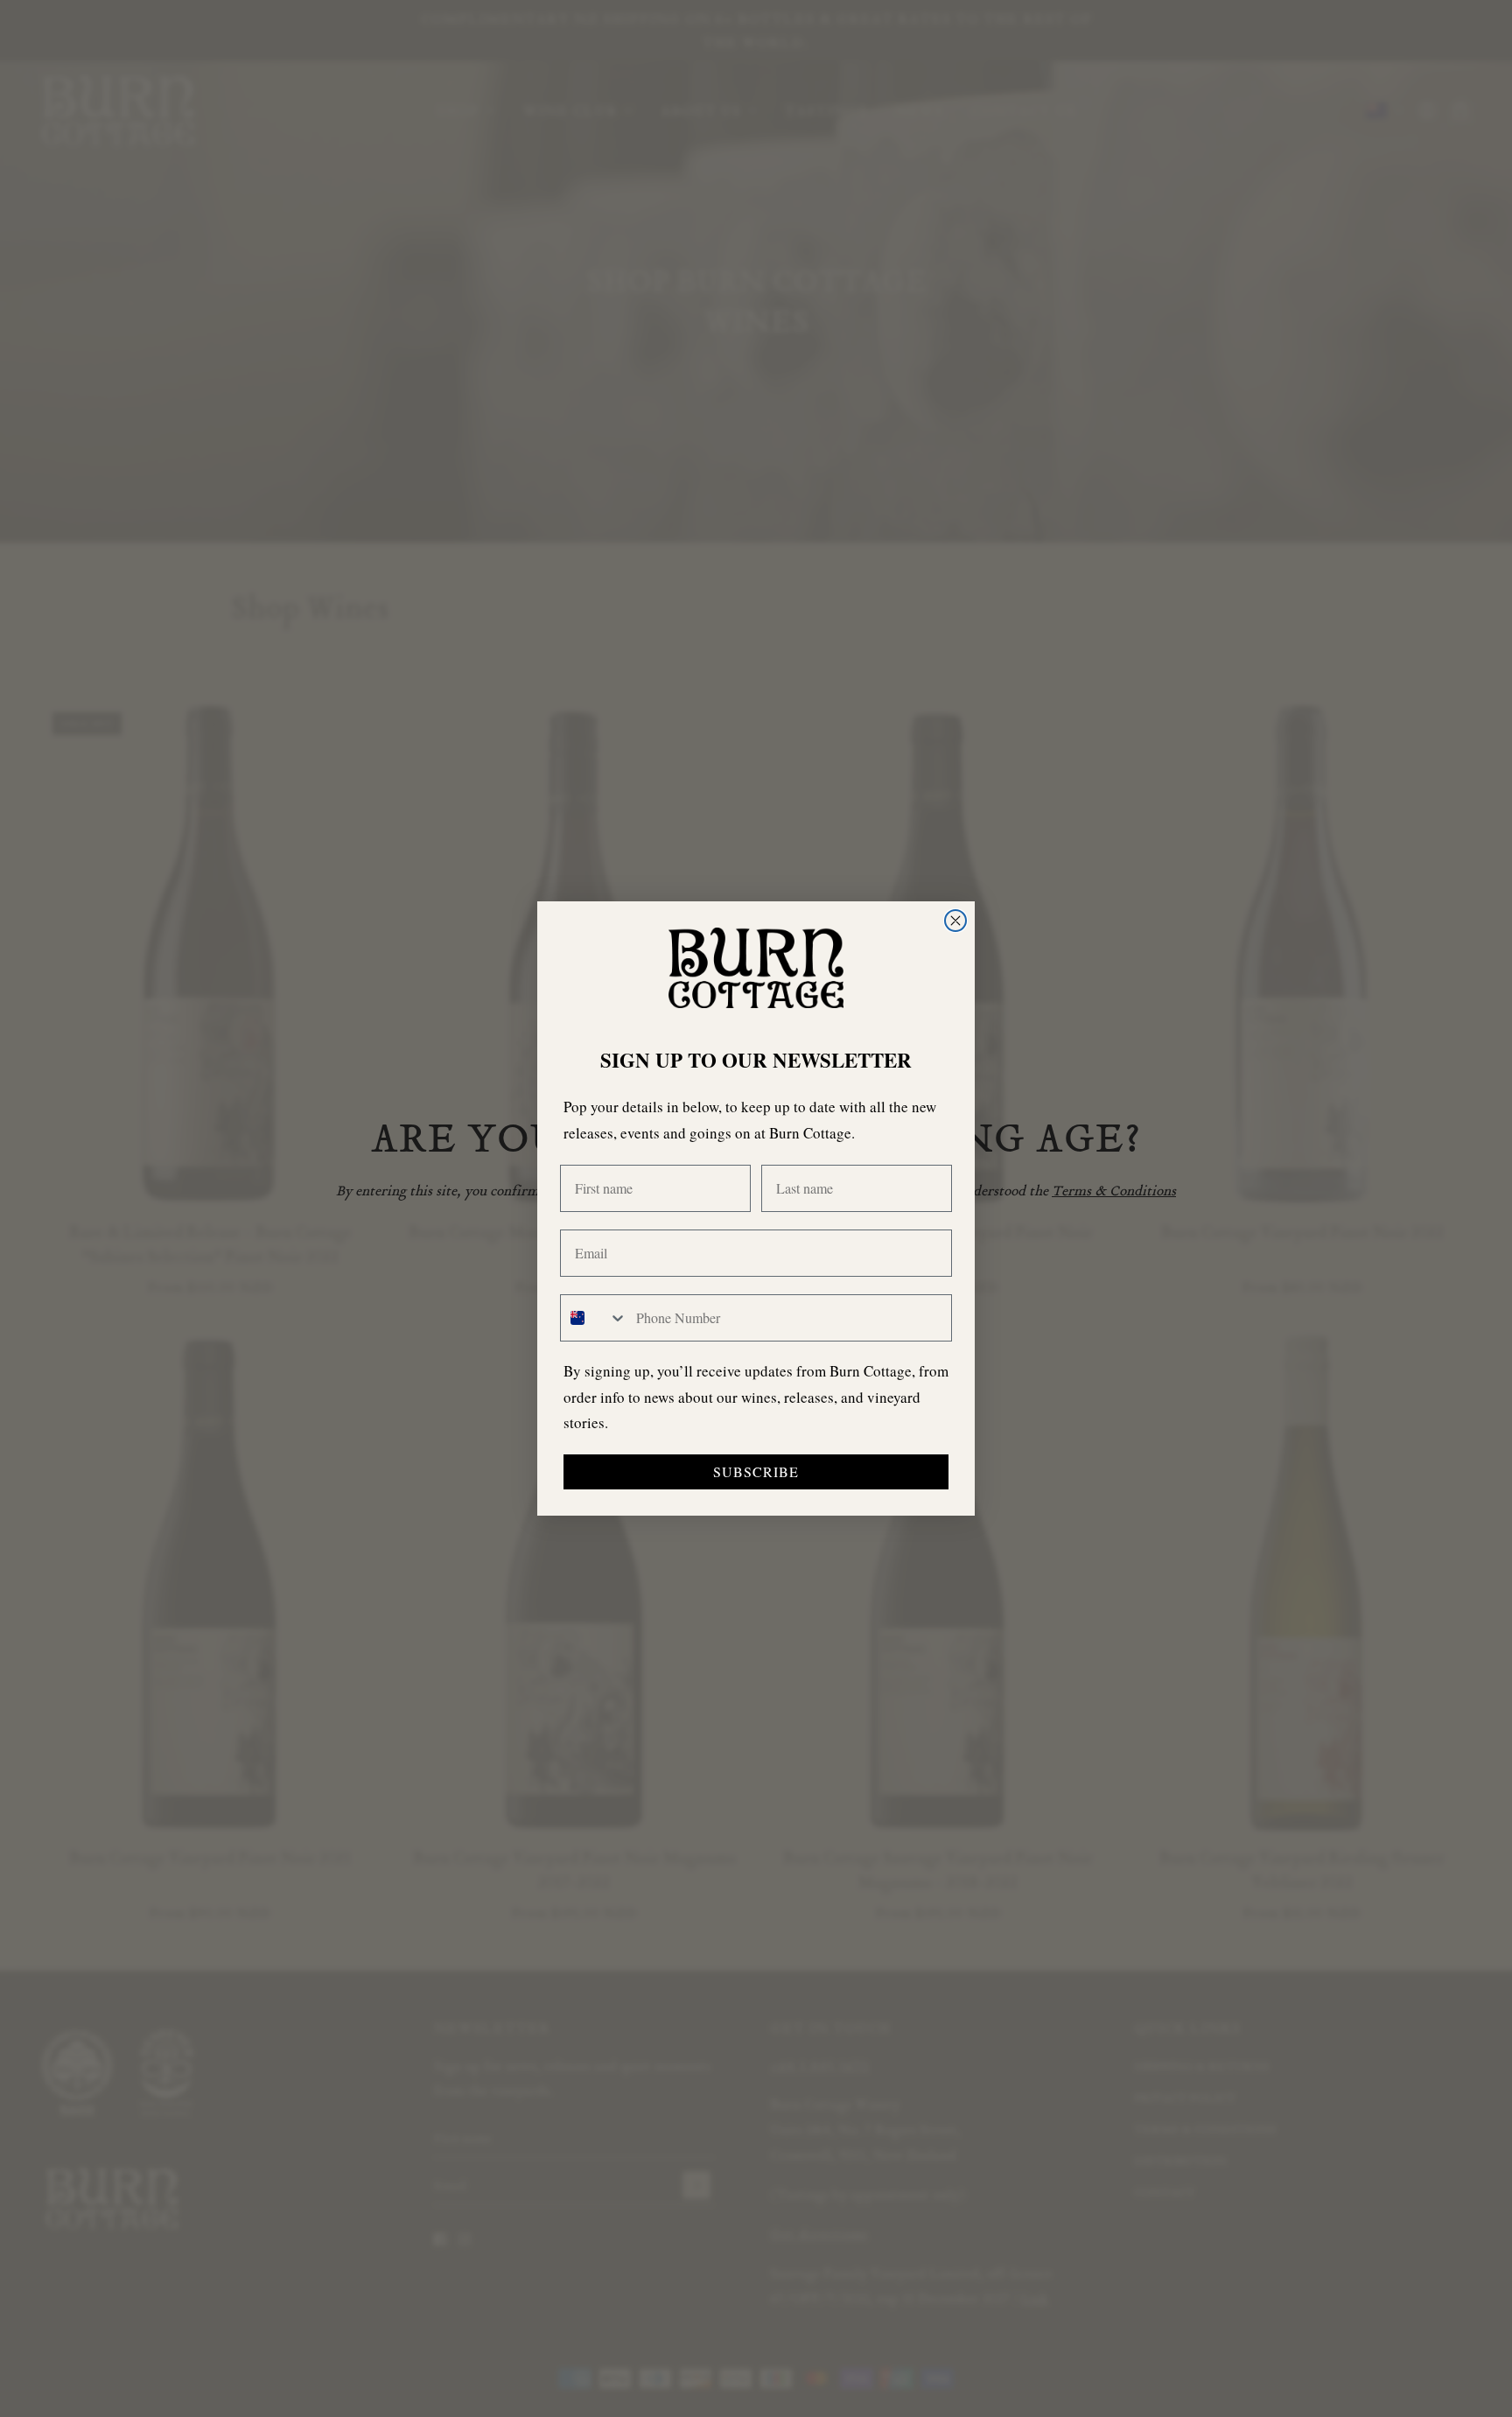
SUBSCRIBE (756, 1471)
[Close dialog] (955, 921)
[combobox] (594, 1318)
